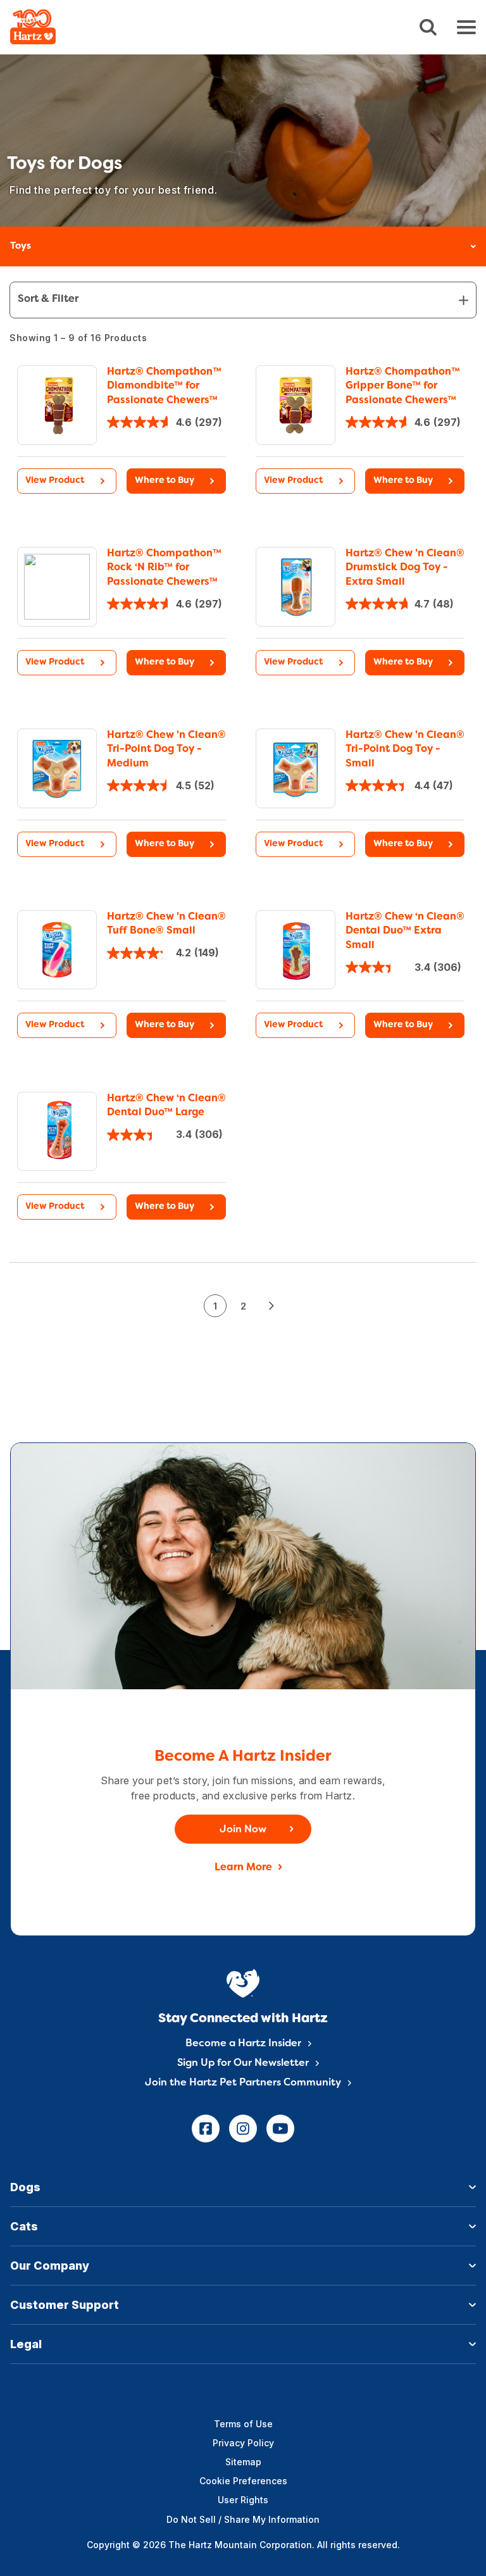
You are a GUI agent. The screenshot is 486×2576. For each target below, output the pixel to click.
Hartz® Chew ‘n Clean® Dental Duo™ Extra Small (405, 931)
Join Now (243, 1830)
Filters (243, 300)
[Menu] (466, 27)
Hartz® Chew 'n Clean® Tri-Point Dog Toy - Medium (166, 750)
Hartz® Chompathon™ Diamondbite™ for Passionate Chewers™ (164, 386)
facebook (206, 2129)
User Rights (243, 2500)
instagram (243, 2129)
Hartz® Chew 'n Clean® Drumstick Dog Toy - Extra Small (405, 568)
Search (428, 28)
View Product (55, 481)
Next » (271, 1306)
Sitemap (243, 2462)
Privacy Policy (243, 2443)
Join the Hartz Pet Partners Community (243, 2083)
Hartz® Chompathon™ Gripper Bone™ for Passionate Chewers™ (403, 386)
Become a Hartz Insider (243, 2044)
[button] (176, 481)
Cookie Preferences (243, 2481)
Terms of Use (243, 2424)
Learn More (243, 1868)
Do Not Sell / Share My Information (243, 2519)
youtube (280, 2129)
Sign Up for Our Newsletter (243, 2063)
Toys (21, 246)
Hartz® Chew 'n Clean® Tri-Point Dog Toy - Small (405, 750)
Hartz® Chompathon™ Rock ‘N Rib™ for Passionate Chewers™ (164, 568)
